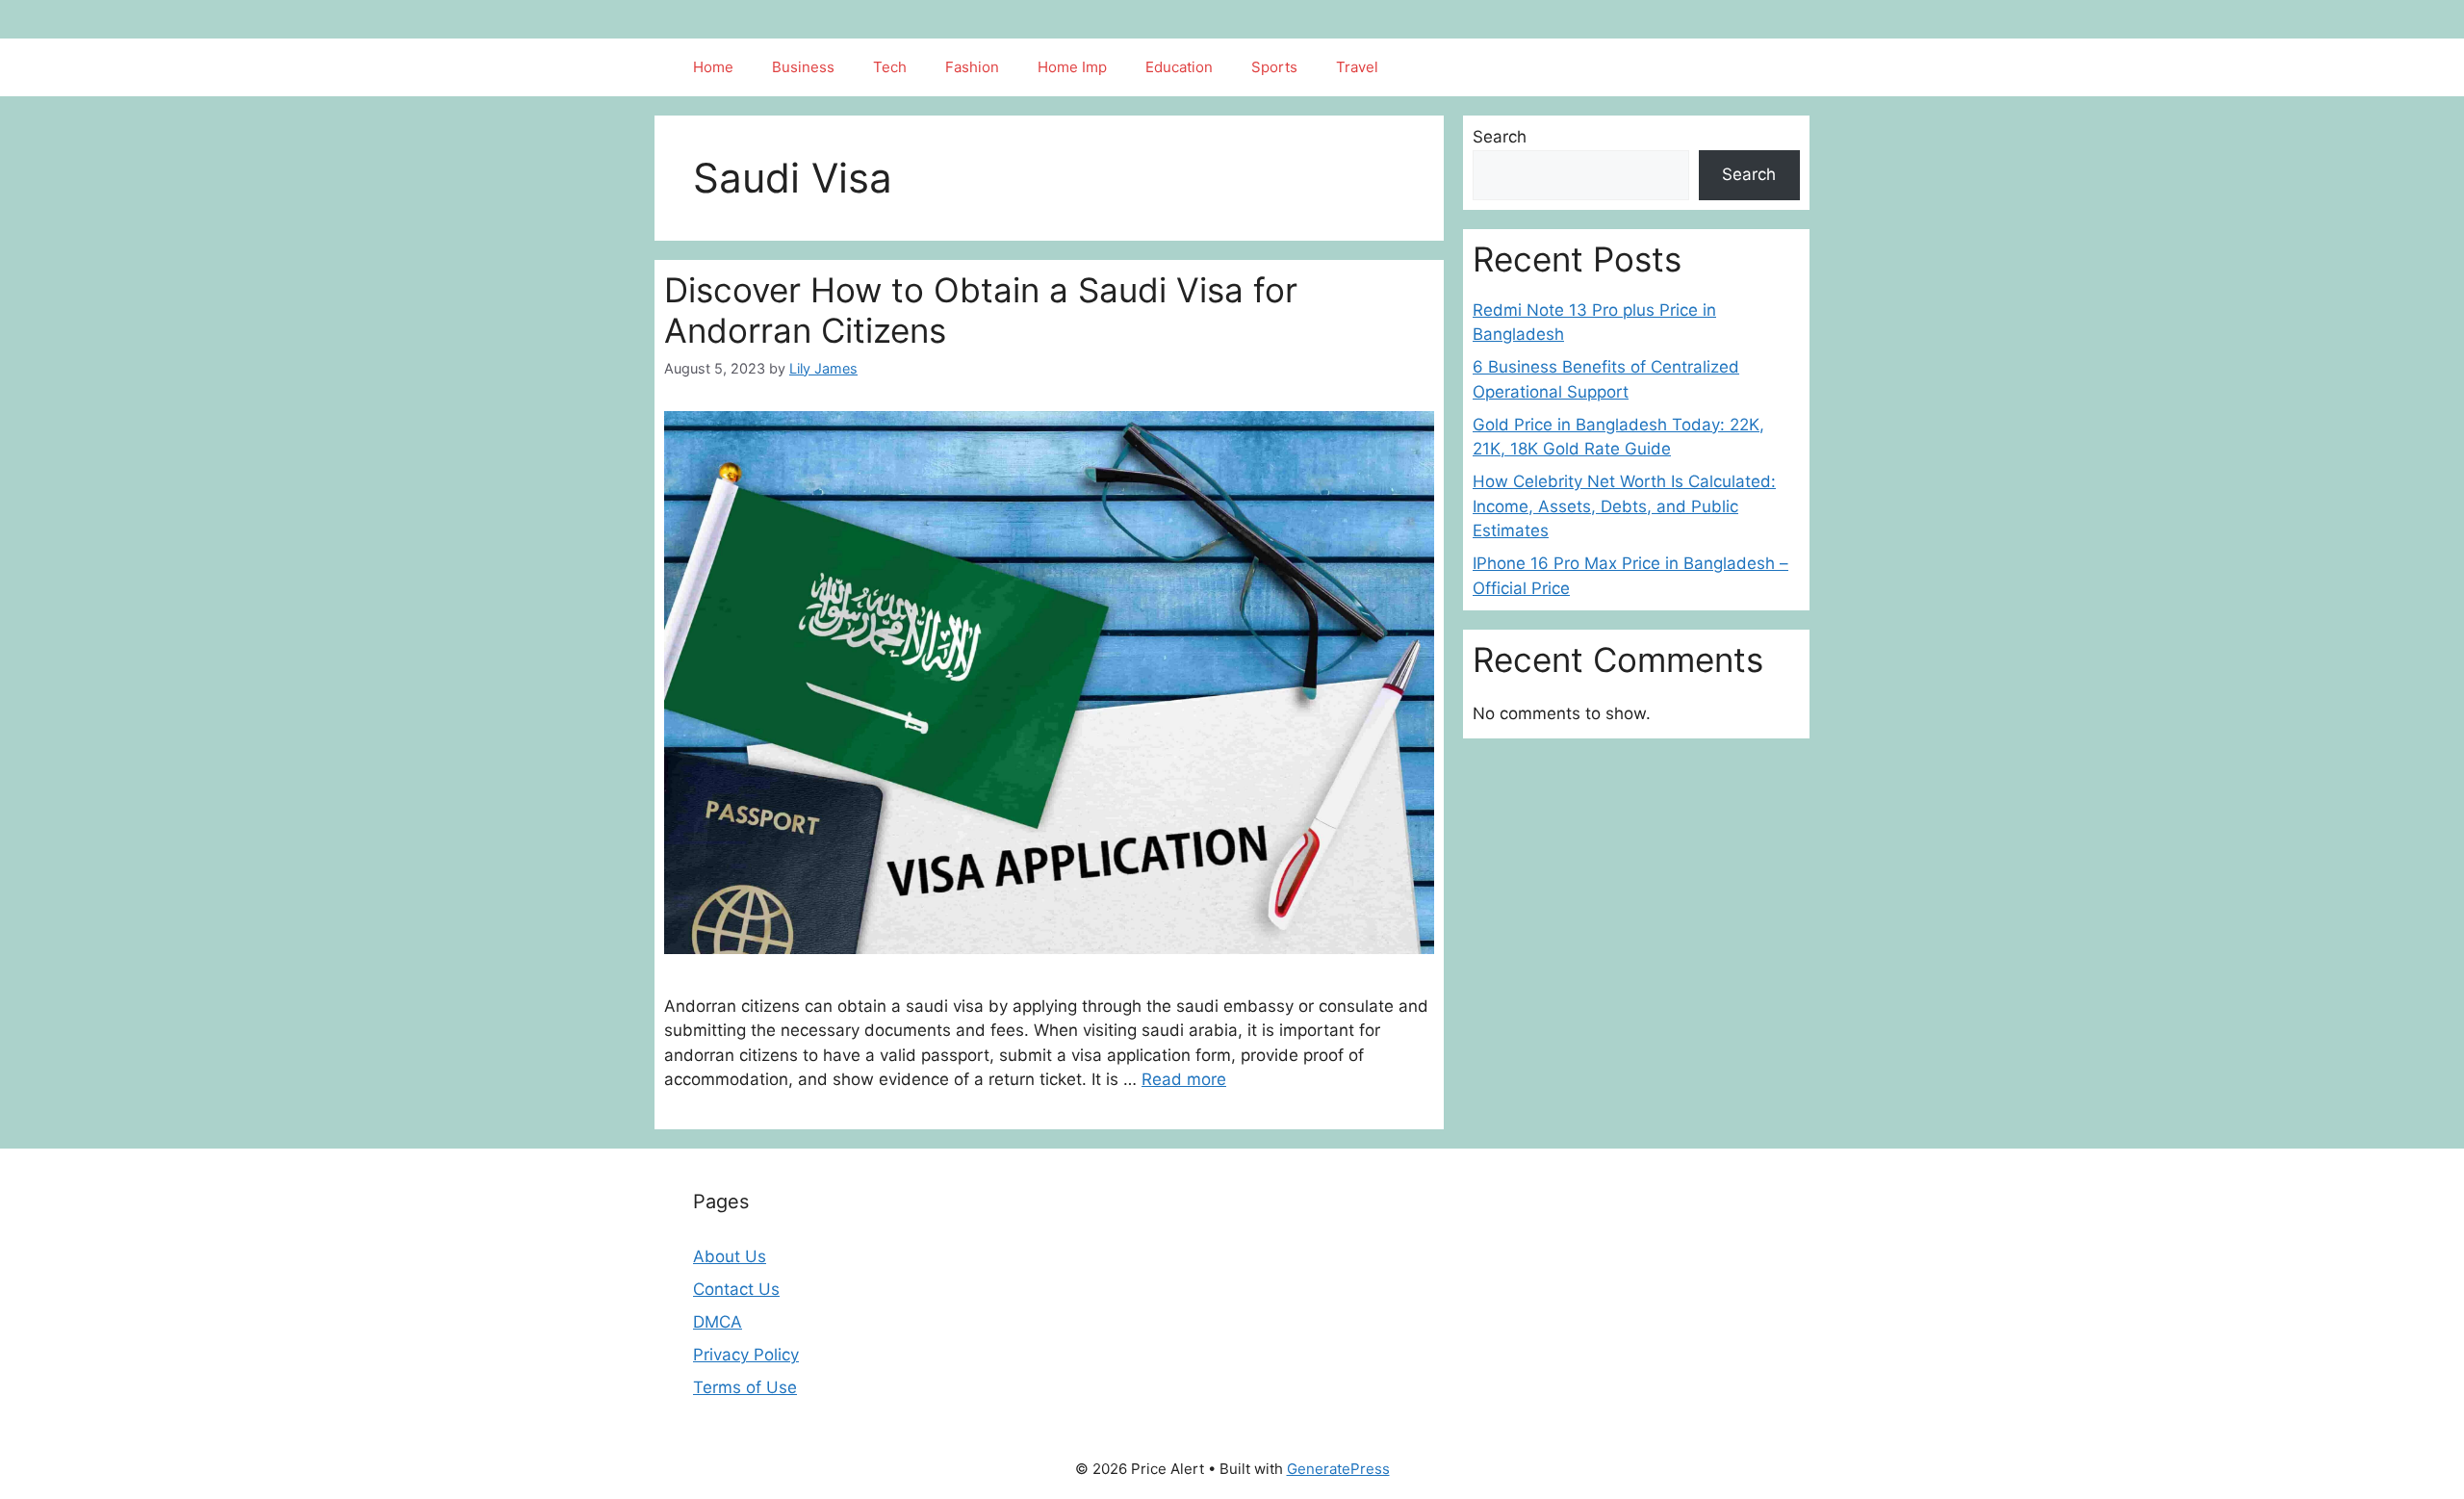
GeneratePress (1338, 1469)
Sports (1274, 67)
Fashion (972, 67)
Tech (890, 67)
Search (1500, 137)
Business (803, 67)
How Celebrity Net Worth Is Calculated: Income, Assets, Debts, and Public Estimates (1624, 506)
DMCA (718, 1322)
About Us (730, 1256)
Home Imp (1072, 67)
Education (1179, 67)
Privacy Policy (746, 1355)
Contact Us (736, 1289)
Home (713, 67)
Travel (1357, 67)
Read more (1184, 1079)
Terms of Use (745, 1387)
